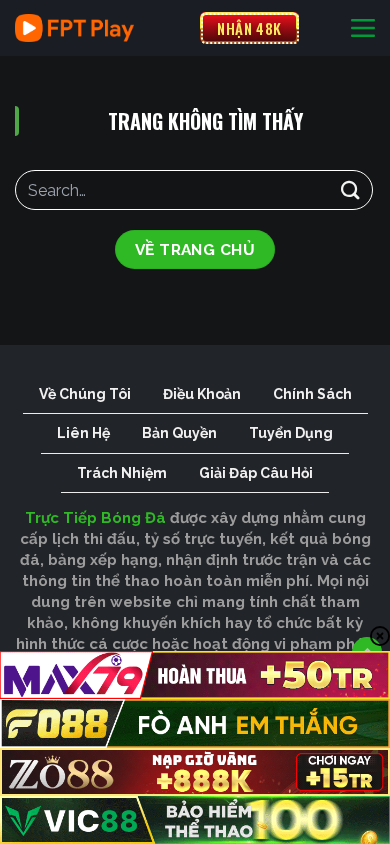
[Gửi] (351, 189)
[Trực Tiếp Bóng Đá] (100, 28)
